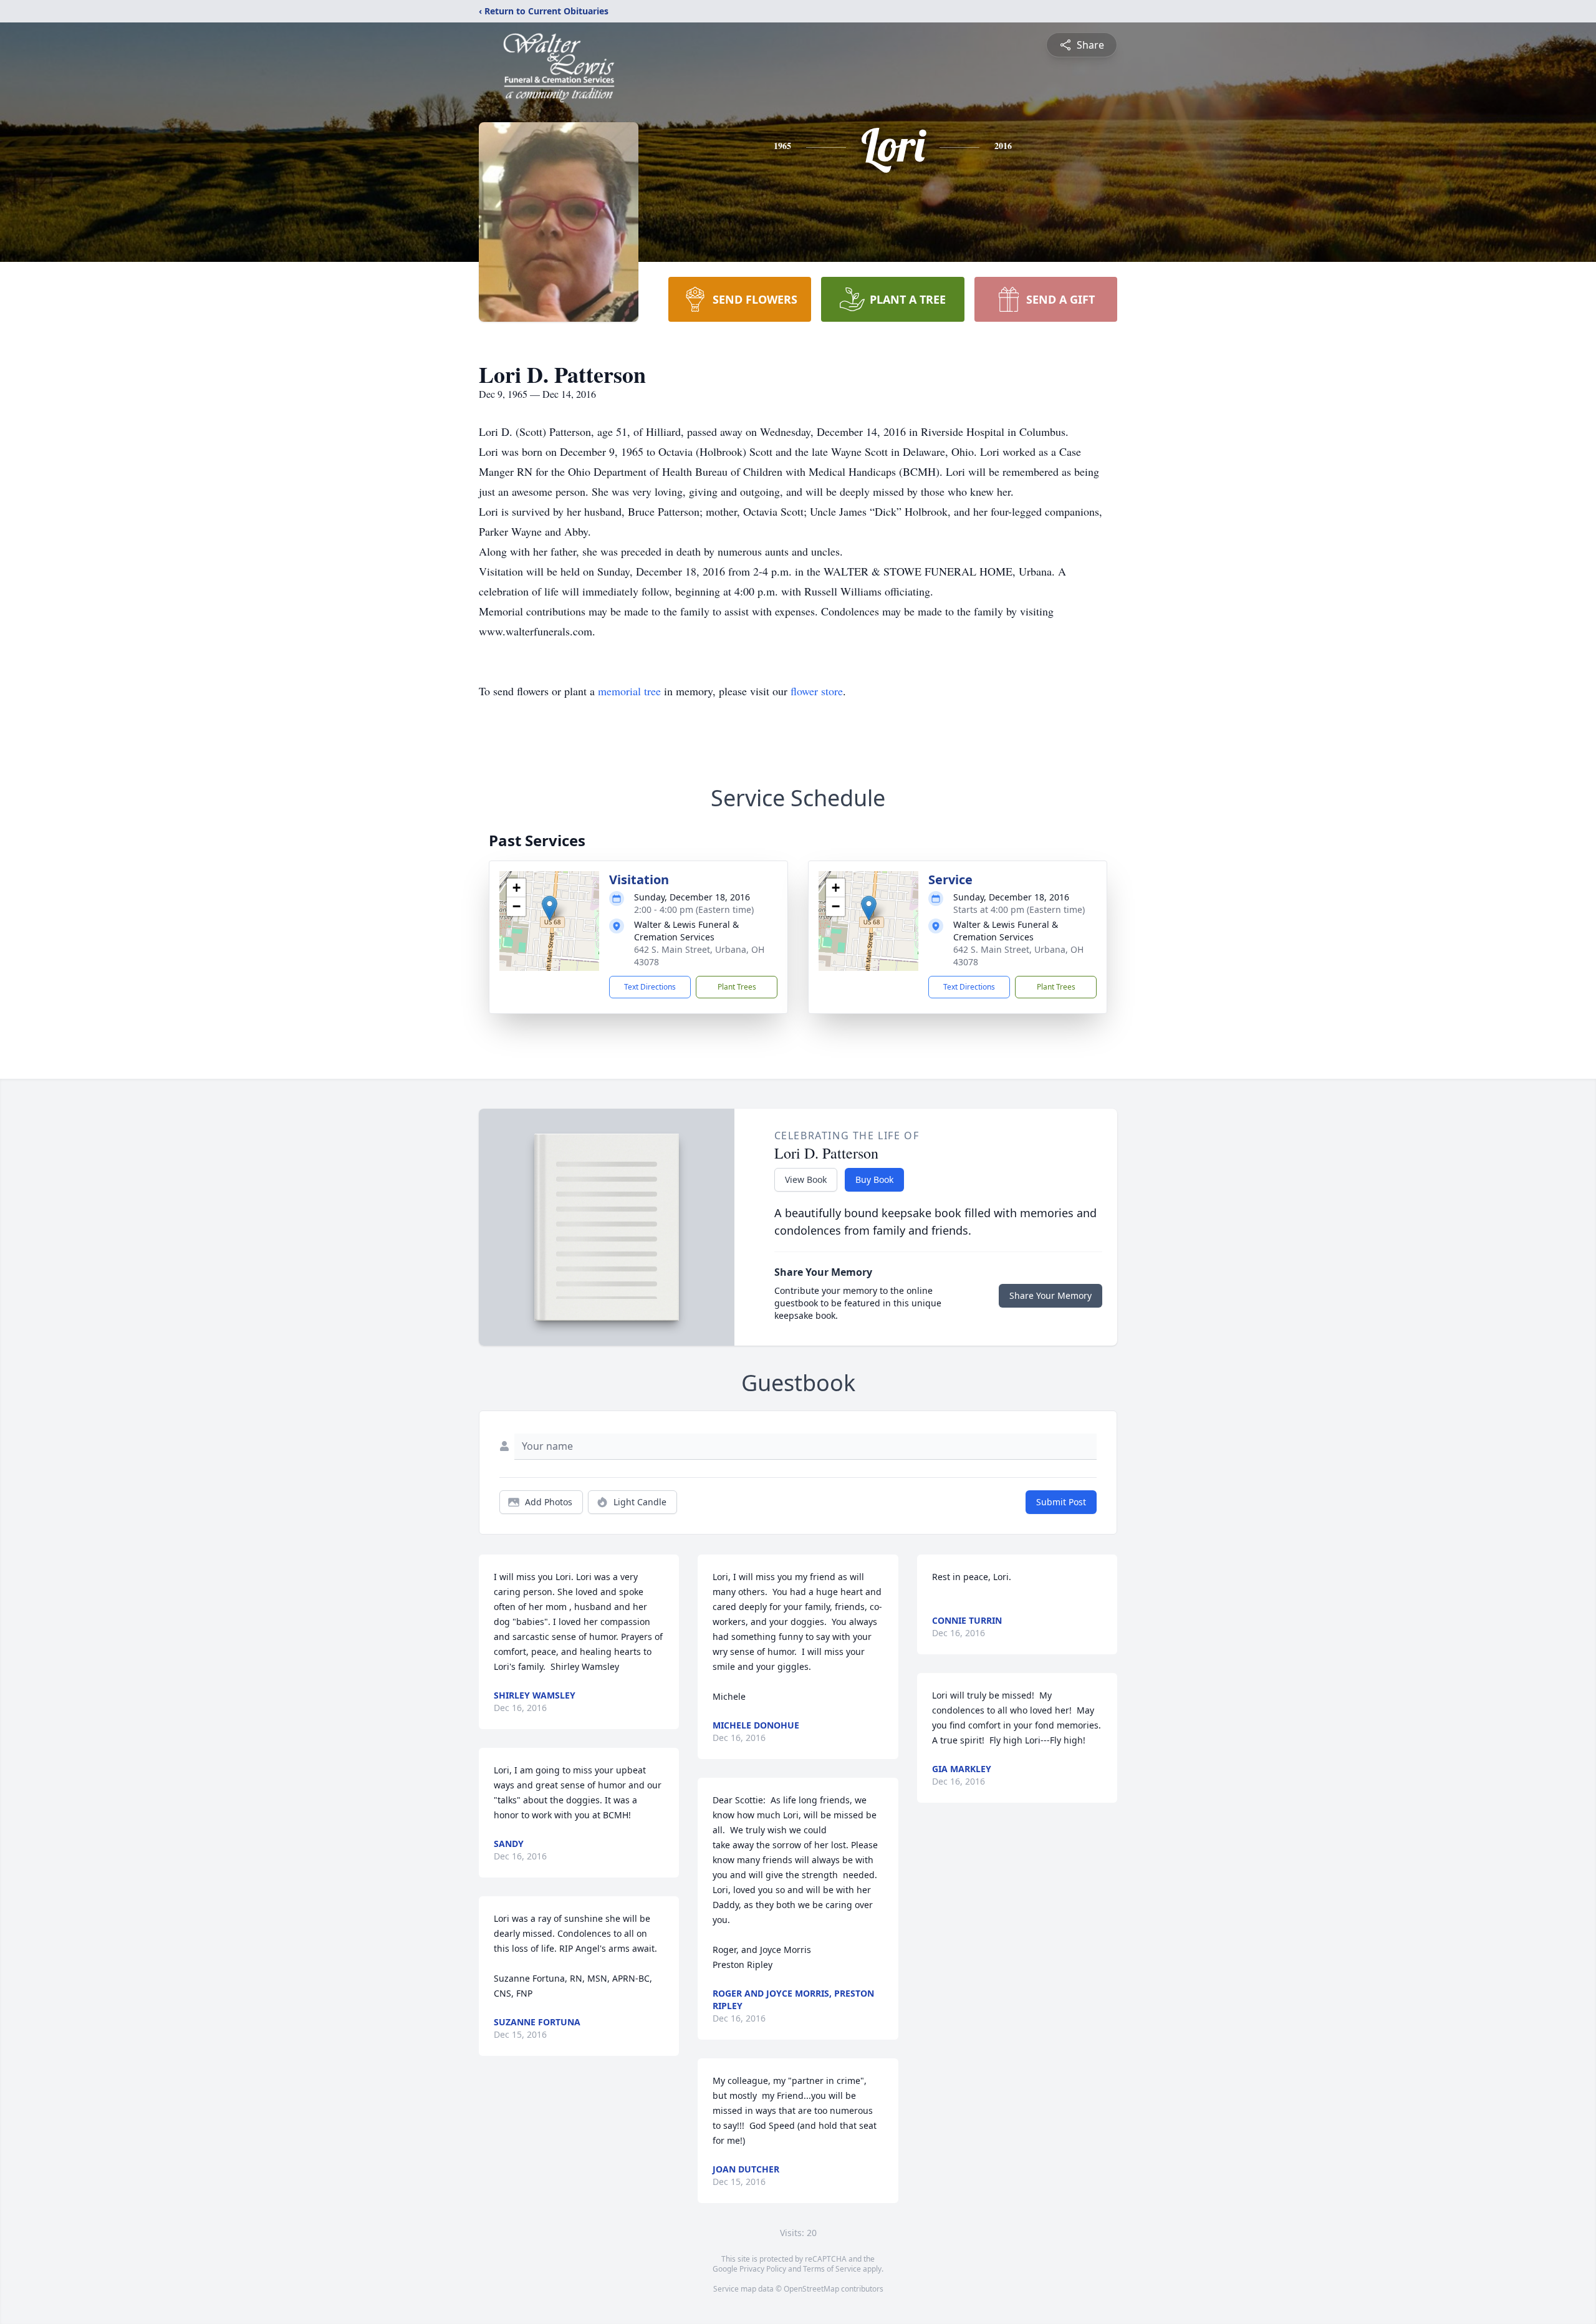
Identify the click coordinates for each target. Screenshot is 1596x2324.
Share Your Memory (1050, 1295)
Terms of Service (832, 2269)
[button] (550, 908)
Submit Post (1061, 1502)
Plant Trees (737, 987)
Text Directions (650, 987)
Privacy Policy (763, 2269)
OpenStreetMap (811, 2289)
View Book (806, 1179)
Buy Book (874, 1179)
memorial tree (629, 691)
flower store (817, 691)
